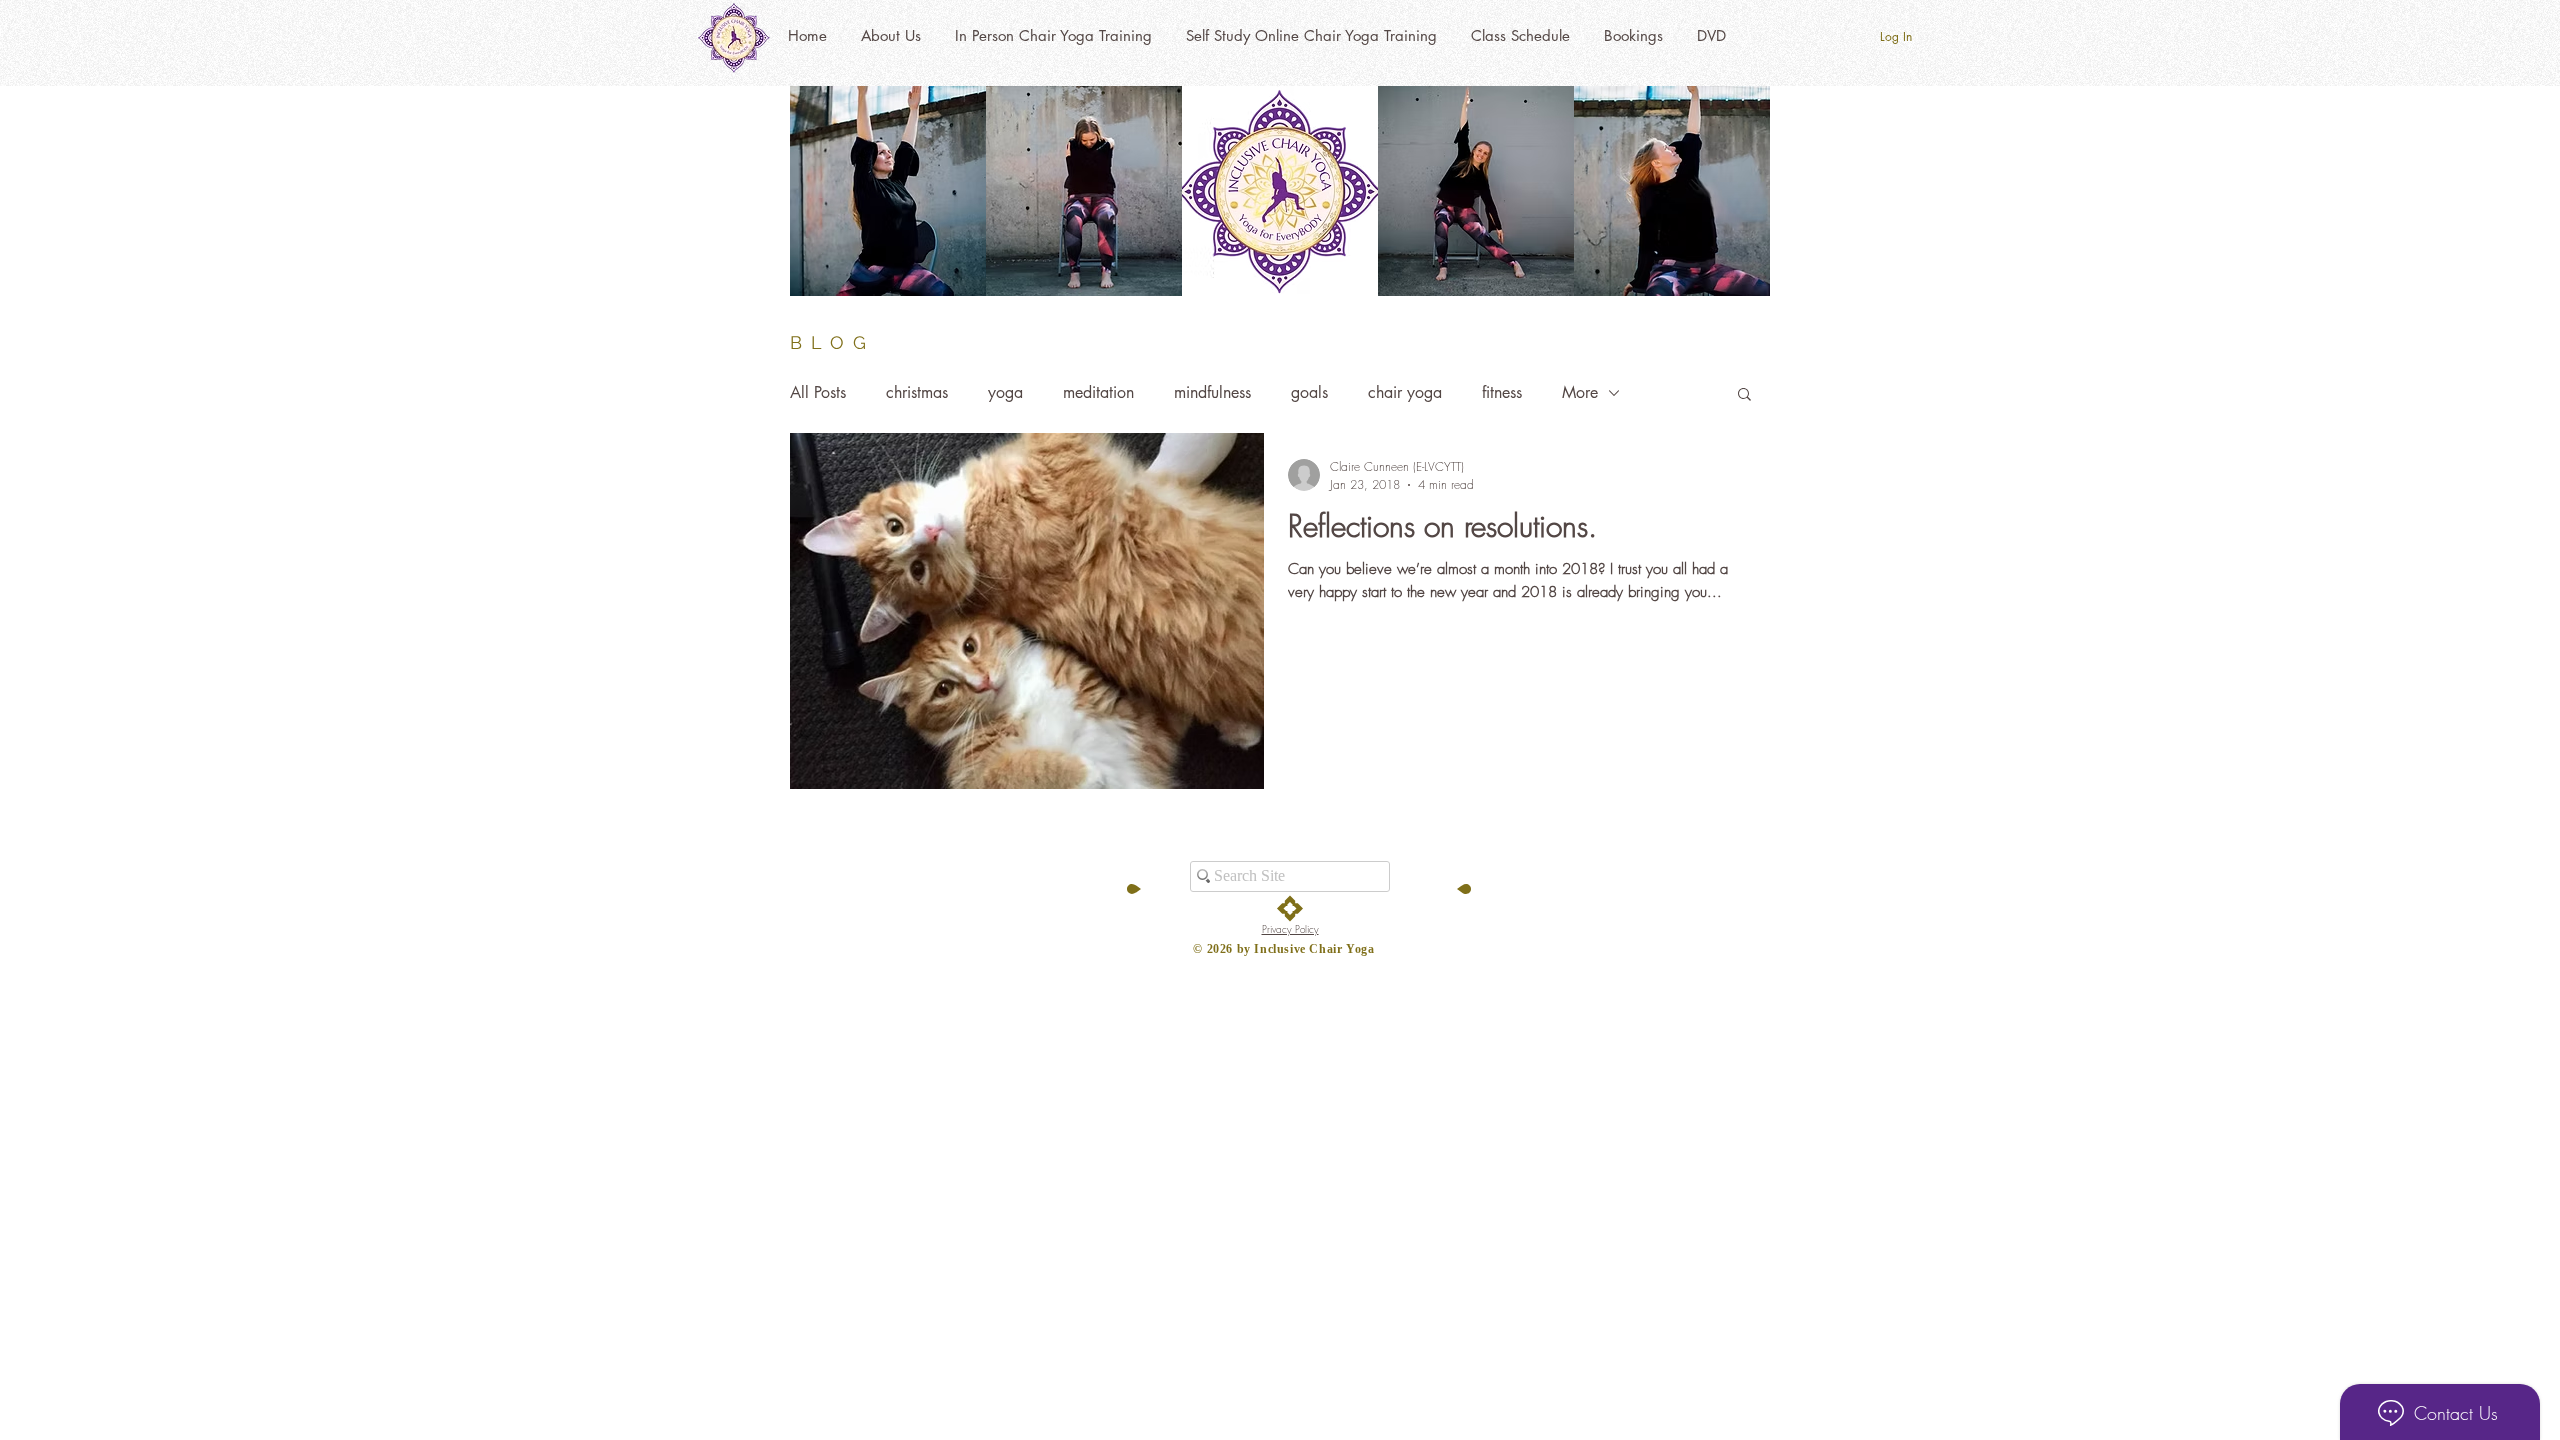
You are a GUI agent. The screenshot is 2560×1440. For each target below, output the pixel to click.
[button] (1744, 395)
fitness (1502, 393)
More (1580, 393)
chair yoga (1405, 393)
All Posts (818, 393)
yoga (1005, 393)
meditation (1098, 393)
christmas (917, 393)
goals (1309, 393)
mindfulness (1212, 393)
